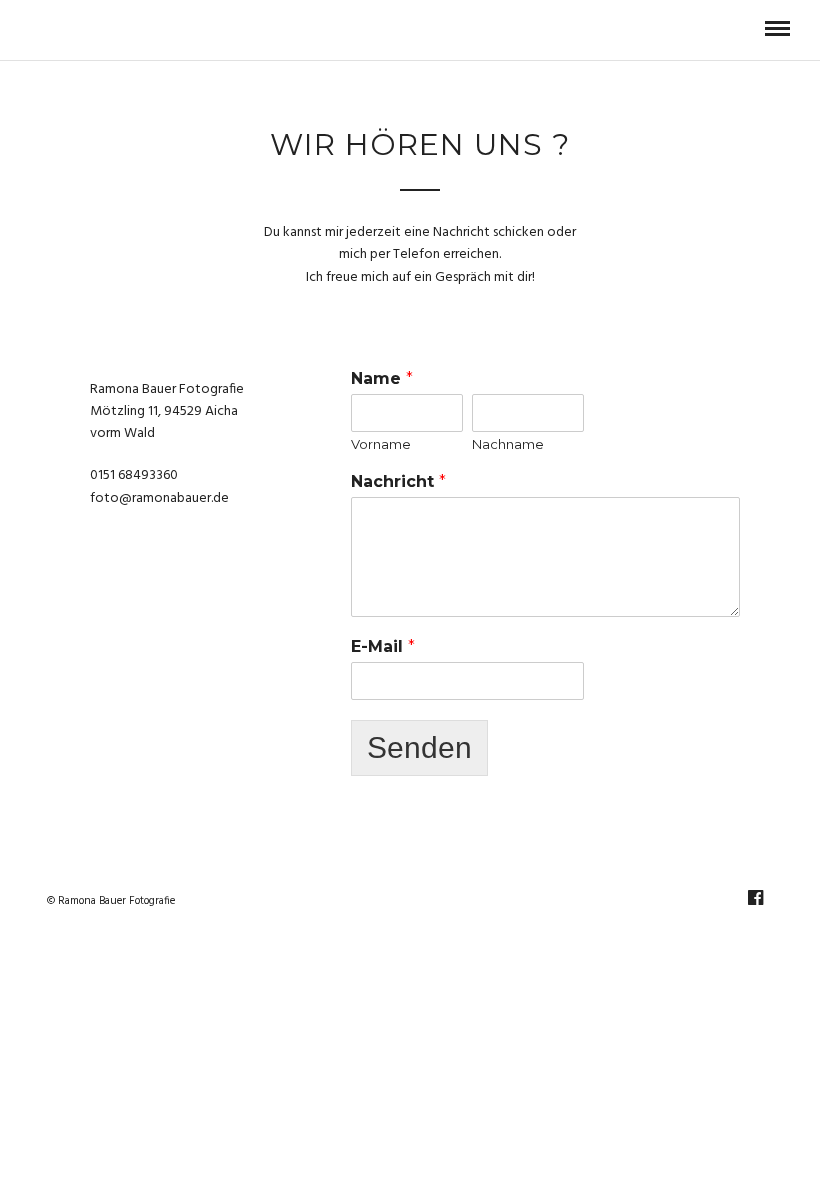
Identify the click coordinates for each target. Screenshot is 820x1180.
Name (382, 378)
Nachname (508, 444)
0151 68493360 (134, 475)
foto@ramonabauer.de (159, 498)
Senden (419, 747)
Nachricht (398, 481)
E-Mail (383, 646)
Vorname (381, 444)
